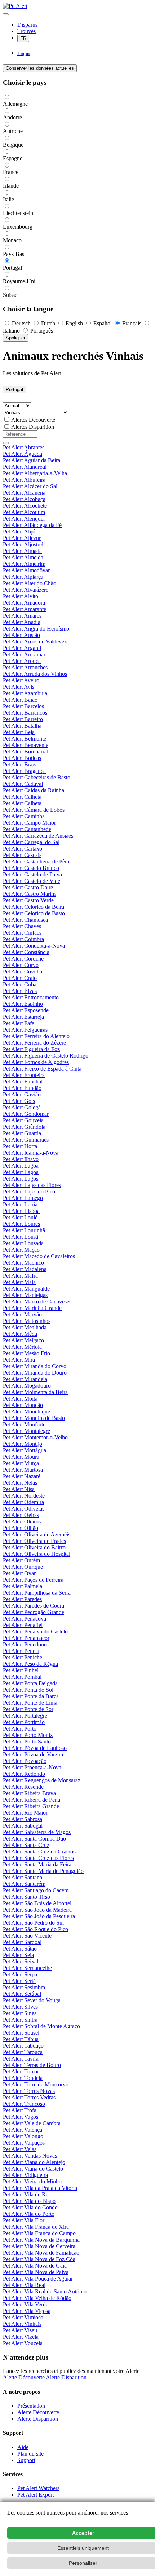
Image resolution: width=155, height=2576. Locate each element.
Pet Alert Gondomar (26, 1114)
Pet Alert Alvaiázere (26, 590)
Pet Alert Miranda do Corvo (35, 1366)
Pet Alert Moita (20, 1399)
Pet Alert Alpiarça (23, 577)
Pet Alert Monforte (24, 1424)
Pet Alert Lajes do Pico (29, 1191)
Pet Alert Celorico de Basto (34, 913)
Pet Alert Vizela (21, 2337)
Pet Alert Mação (21, 1250)
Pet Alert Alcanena (24, 493)
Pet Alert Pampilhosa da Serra (37, 1593)
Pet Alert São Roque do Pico (36, 1929)
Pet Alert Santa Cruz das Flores (38, 1858)
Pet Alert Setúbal (22, 1994)
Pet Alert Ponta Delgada (30, 1683)
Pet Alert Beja (19, 732)
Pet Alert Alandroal (25, 467)
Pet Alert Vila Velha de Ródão (37, 2298)
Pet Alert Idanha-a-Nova (31, 1153)
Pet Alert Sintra (20, 2020)
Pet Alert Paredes (22, 1599)
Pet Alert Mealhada (25, 1327)
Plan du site (30, 2454)
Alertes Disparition (33, 427)
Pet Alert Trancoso (24, 2104)
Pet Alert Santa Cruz (26, 1845)
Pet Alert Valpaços (24, 2143)
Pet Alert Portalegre (25, 1716)
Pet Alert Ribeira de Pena (32, 1800)
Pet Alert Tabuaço (23, 2046)
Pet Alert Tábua (21, 2039)
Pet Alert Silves (20, 2007)
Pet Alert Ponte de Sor (28, 1709)
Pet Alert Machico (23, 1263)
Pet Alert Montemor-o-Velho (35, 1437)
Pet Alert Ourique (23, 1567)
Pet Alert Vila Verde (26, 2304)
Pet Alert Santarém (24, 1884)
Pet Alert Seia (18, 1955)
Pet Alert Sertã (19, 1981)
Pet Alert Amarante (25, 609)
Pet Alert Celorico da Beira (34, 907)
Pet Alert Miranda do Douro (35, 1373)
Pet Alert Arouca (22, 661)
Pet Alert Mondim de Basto (34, 1418)
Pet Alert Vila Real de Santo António (45, 2291)
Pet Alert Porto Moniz (28, 1735)
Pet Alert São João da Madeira (37, 1910)
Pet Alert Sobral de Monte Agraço (41, 2026)
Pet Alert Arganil (22, 648)
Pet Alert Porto (20, 1729)
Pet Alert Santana (23, 1877)
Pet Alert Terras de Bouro (32, 2065)
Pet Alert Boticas (22, 758)
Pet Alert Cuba (20, 984)
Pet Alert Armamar (24, 654)
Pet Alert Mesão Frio (26, 1353)
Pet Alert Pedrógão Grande (34, 1612)
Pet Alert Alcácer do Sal (30, 486)
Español (103, 323)
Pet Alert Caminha (24, 816)
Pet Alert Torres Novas (29, 2091)
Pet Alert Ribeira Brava (29, 1793)
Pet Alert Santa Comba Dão (34, 1839)
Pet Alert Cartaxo (23, 849)
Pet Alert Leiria (20, 1204)
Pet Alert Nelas (20, 1483)
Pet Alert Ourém (21, 1560)
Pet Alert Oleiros (22, 1521)
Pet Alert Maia (19, 1282)
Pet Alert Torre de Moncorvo (36, 2084)
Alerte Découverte (24, 2377)
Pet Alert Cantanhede (27, 829)
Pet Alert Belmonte (25, 739)
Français (132, 323)
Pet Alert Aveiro (21, 680)
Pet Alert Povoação (25, 1761)
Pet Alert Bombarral (26, 751)
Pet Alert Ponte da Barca (31, 1696)
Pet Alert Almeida (23, 557)
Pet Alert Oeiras (21, 1515)
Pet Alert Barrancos (25, 713)
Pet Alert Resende (23, 1787)
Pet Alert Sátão (20, 1949)
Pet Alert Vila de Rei (26, 2194)
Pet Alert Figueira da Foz (31, 1049)
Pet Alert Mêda (20, 1334)
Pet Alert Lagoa (21, 1166)
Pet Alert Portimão (24, 1722)
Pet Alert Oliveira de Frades (34, 1541)
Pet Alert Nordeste (24, 1496)
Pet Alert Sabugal (23, 1826)
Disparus (27, 25)
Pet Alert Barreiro (23, 719)
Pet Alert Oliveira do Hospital (37, 1554)
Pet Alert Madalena (25, 1269)
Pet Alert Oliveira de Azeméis (37, 1534)
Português (41, 331)
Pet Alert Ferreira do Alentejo (36, 1036)
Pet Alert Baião (20, 700)
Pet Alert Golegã (22, 1107)
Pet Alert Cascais (22, 855)
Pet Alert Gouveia (23, 1120)
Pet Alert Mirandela (25, 1379)
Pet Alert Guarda (22, 1133)
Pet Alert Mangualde (26, 1289)
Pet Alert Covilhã (23, 971)
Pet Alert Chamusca (25, 920)
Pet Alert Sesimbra (24, 1987)
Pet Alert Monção (23, 1405)
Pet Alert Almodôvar (26, 570)
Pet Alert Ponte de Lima (30, 1703)
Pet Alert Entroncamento (31, 997)
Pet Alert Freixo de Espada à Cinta (42, 1069)
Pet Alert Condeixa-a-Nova (34, 946)
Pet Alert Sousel (21, 2033)
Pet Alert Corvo (21, 965)
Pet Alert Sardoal (22, 1942)
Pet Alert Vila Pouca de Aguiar (38, 2279)
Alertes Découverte (33, 420)
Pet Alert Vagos (21, 2117)
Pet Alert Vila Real (24, 2285)
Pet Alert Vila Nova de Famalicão (41, 2253)
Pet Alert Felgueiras (25, 1030)
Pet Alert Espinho (23, 1004)
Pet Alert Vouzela (23, 2343)
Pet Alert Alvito (21, 596)
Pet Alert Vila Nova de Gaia (35, 2266)
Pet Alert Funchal (23, 1081)
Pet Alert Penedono (25, 1644)
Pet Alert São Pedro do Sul (33, 1923)
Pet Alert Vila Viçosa (27, 2311)
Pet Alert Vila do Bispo (29, 2201)
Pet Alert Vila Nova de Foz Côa (39, 2259)
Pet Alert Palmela (23, 1586)
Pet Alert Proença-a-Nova (32, 1767)
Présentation (31, 2406)
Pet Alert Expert (36, 2495)
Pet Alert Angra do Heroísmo (36, 629)
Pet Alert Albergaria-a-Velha (35, 473)
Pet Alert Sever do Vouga (32, 2000)
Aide (23, 2447)
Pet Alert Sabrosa (23, 1819)
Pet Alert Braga (20, 764)
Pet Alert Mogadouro (27, 1386)
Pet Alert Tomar (21, 2071)
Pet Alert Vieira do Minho (32, 2181)
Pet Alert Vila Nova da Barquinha (41, 2240)
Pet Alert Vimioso (23, 2317)
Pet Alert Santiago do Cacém (36, 1890)
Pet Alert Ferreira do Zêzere (34, 1043)
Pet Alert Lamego (23, 1198)
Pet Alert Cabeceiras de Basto (37, 777)
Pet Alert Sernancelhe (27, 1968)
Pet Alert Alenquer (24, 519)
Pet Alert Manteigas (25, 1295)
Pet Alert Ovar (19, 1573)
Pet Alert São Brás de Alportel (37, 1903)
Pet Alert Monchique (26, 1411)
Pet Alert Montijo (23, 1444)
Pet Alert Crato (20, 978)
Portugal (14, 389)
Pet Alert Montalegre (26, 1431)
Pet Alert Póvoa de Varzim (33, 1754)
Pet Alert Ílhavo (21, 1159)
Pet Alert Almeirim (24, 564)
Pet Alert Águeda (23, 454)
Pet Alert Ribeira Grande (31, 1806)
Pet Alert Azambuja (25, 693)
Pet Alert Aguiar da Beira (32, 460)
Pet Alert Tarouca (23, 2052)
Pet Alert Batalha (22, 726)
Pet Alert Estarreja (23, 1017)
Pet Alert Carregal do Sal (31, 842)
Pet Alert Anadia (22, 622)
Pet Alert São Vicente (27, 1936)
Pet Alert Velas (20, 2149)
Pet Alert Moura (21, 1457)
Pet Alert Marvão (22, 1314)
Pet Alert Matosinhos (27, 1321)
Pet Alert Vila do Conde (30, 2207)
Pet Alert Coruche (23, 959)
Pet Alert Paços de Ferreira (33, 1580)
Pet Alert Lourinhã (24, 1230)
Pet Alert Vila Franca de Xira (36, 2227)
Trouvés (26, 31)
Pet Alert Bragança (24, 771)
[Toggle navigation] (6, 14)
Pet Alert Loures (21, 1224)
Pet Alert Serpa (20, 1974)
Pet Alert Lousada (23, 1243)
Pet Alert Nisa (19, 1489)
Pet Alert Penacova (25, 1619)
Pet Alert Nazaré (22, 1476)
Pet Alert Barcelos (23, 706)
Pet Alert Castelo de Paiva (32, 874)
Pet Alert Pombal (22, 1677)
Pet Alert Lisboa (21, 1211)
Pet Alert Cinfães (22, 933)
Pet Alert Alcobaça (24, 499)
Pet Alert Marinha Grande (32, 1308)
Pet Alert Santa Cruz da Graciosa (40, 1851)
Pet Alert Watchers (38, 2488)
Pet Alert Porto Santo (27, 1741)
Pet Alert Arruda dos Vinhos (35, 674)
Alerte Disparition (66, 2377)
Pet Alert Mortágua (25, 1450)
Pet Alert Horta (20, 1146)
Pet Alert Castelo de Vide (32, 881)
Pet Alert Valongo (23, 2136)
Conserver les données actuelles (40, 68)
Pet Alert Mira (19, 1360)
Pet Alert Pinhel (21, 1670)
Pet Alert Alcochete (25, 506)
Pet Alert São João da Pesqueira (39, 1916)
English (74, 323)
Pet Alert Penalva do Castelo (35, 1631)
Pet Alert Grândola (24, 1127)
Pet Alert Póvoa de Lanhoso (35, 1748)
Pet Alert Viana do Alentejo (34, 2162)
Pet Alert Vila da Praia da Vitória (40, 2188)
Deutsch (21, 323)
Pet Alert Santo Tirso (26, 1897)
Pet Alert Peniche (23, 1657)
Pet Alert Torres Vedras (29, 2097)
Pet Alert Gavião (22, 1094)
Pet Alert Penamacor (26, 1638)
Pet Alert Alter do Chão (30, 583)
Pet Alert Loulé (20, 1217)
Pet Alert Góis (19, 1101)
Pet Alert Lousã (21, 1237)
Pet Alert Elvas (20, 991)
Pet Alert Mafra (20, 1276)
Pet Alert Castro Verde (28, 900)
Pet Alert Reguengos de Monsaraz (42, 1780)
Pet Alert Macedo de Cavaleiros (39, 1256)
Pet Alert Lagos (21, 1179)
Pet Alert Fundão (22, 1088)
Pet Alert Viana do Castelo (33, 2169)
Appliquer (15, 338)
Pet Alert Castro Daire (28, 887)
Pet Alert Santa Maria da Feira (37, 1864)
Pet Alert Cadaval (23, 784)
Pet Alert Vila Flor (24, 2220)
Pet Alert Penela (21, 1651)
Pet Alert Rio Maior (25, 1813)
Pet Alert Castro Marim (29, 894)
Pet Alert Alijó (19, 531)
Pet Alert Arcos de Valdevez (35, 641)
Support (26, 2460)
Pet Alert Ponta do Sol (28, 1690)
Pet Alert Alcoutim (24, 512)
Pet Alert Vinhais (22, 2324)
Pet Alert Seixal (21, 1961)
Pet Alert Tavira (21, 2059)
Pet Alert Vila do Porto (29, 2214)
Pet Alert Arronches (25, 667)
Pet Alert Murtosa (23, 1470)
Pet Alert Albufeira (24, 480)
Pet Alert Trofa (20, 2110)
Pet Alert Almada (22, 551)
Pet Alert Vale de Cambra (32, 2123)
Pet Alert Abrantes (24, 447)
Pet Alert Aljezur (22, 538)
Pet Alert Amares (22, 616)
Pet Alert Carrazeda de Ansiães (38, 836)
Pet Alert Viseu (20, 2330)
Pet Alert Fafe (19, 1023)
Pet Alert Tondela (23, 2078)
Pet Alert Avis (19, 687)
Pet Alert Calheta (22, 797)
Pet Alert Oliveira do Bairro (34, 1547)
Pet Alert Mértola (22, 1347)
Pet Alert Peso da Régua (30, 1664)
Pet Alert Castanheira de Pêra (36, 861)
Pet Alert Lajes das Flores (32, 1185)
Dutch (48, 323)
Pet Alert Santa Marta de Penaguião (43, 1871)
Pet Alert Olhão (21, 1528)
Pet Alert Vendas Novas (30, 2156)
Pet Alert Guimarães (26, 1140)
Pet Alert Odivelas (24, 1509)
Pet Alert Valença (23, 2130)
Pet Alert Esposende (26, 1010)
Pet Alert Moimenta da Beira (35, 1392)
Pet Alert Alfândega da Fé (32, 525)
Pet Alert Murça (21, 1463)
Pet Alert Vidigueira (25, 2175)
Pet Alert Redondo (24, 1774)
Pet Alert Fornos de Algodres (36, 1062)
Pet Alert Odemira (23, 1502)
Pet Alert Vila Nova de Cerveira (39, 2246)
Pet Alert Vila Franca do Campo (39, 2233)
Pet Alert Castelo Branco (31, 868)
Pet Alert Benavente (26, 745)
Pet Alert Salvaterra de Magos (37, 1832)
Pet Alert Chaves (22, 926)
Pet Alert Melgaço (23, 1340)
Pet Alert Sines (20, 2013)
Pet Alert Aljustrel (23, 544)
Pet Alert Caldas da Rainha (34, 790)
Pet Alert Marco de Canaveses (37, 1301)
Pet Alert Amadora (24, 603)
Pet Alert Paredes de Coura (34, 1606)
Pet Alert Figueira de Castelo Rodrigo (46, 1056)
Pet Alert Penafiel (23, 1625)
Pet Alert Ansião (21, 635)
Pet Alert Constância (26, 952)
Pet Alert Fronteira (24, 1075)
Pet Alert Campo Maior (29, 823)
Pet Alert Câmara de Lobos (34, 810)
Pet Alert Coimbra (23, 939)
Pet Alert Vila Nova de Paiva (36, 2272)
